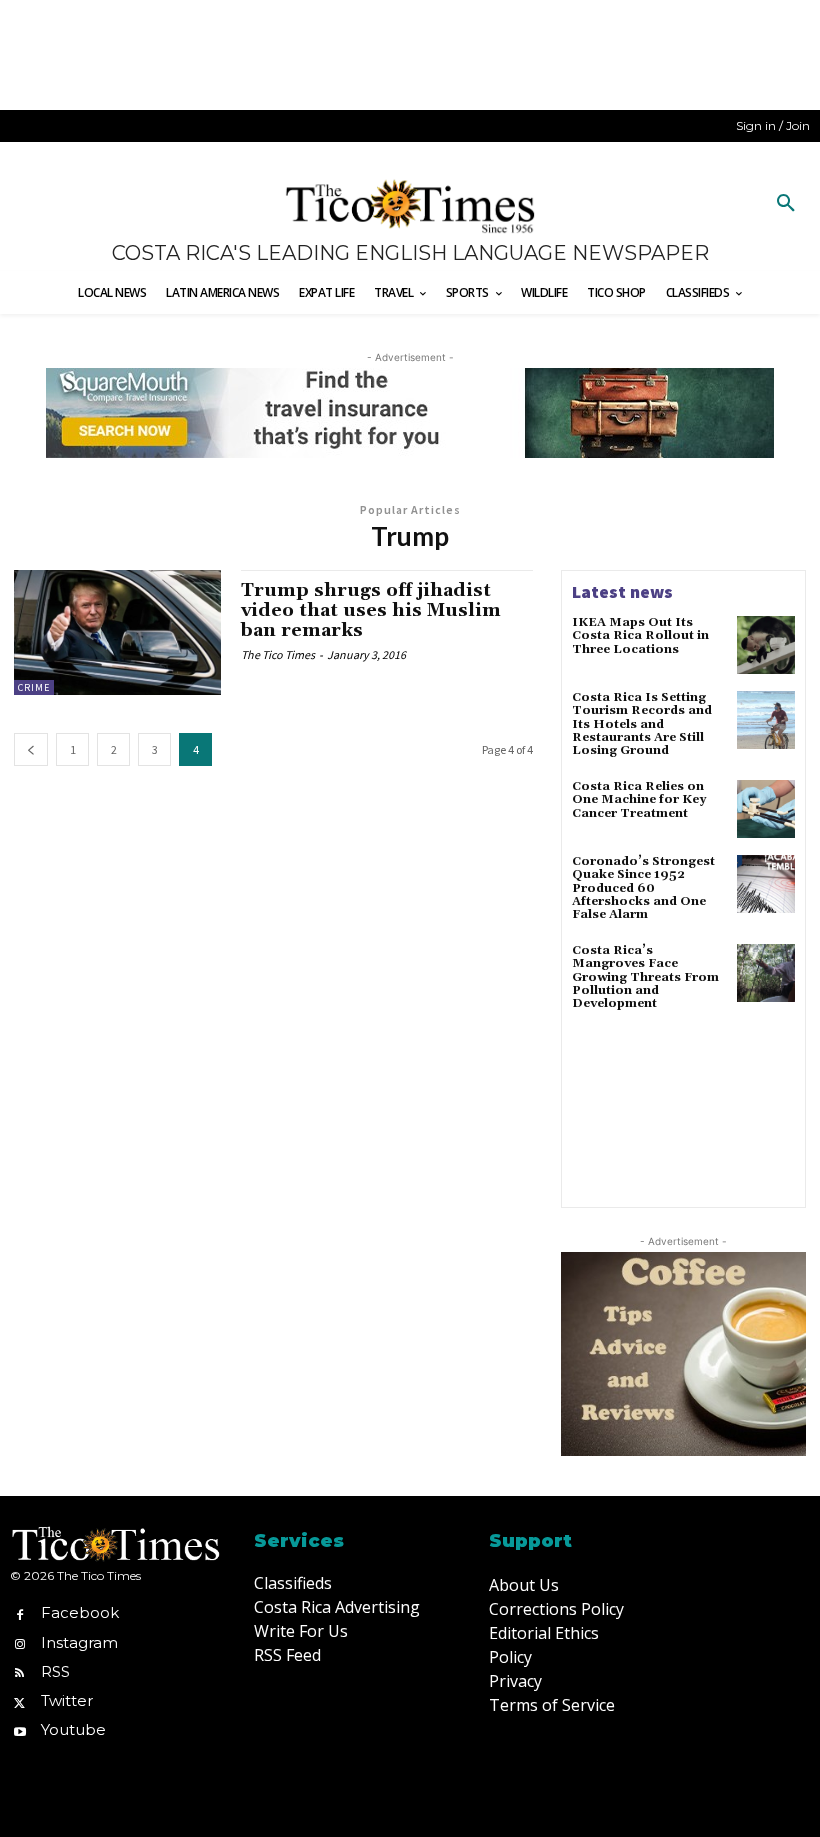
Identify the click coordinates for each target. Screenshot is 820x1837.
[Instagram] (19, 1642)
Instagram (79, 1642)
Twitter (67, 1700)
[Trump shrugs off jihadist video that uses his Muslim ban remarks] (117, 632)
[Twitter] (19, 1700)
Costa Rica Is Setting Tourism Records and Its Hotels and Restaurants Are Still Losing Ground (642, 724)
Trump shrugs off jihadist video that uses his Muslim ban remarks (371, 610)
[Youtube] (19, 1730)
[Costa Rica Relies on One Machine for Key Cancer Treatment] (766, 809)
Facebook (80, 1612)
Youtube (73, 1729)
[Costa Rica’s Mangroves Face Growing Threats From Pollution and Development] (766, 973)
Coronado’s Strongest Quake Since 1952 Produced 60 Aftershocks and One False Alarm (643, 888)
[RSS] (19, 1671)
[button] (786, 204)
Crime (34, 687)
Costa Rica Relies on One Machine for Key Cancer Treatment (639, 799)
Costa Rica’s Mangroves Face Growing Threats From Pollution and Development (645, 977)
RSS (55, 1671)
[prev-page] (31, 749)
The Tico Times (278, 654)
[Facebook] (19, 1613)
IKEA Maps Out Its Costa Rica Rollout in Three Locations (640, 635)
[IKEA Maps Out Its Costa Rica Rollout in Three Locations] (766, 645)
